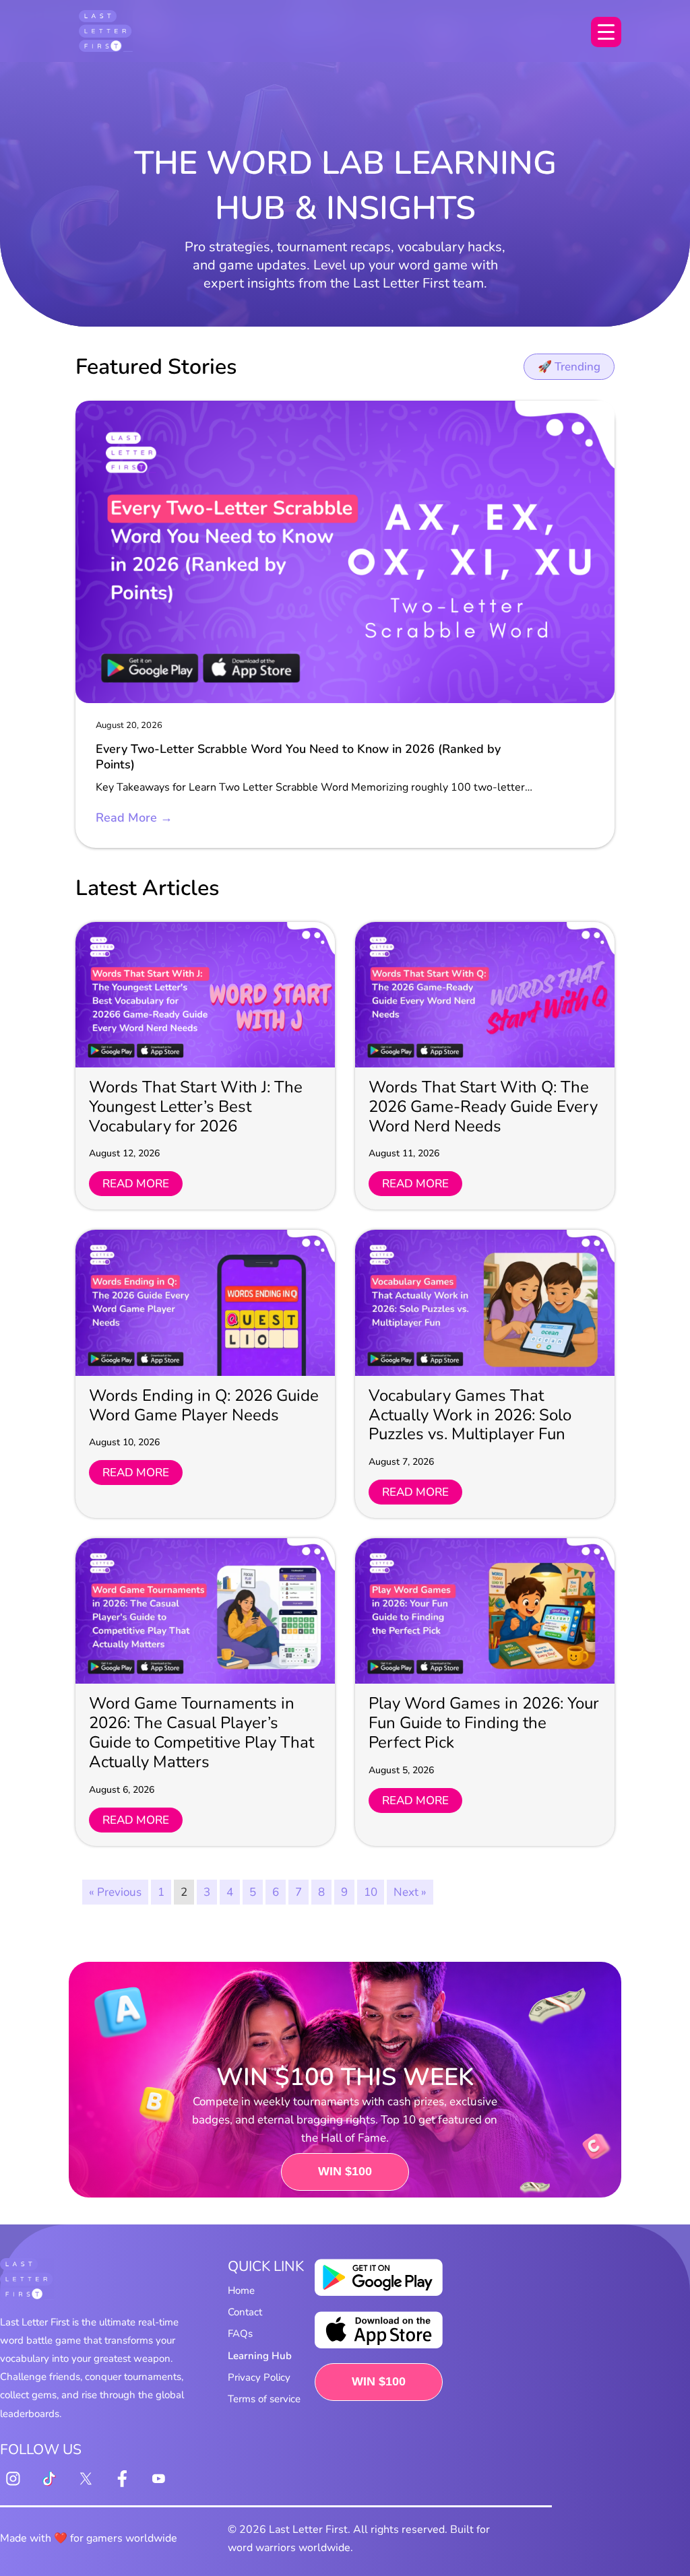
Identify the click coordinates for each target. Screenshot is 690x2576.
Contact (245, 2312)
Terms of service (264, 2399)
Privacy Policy (259, 2377)
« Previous (115, 1892)
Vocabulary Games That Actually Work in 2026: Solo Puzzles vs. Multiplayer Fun (470, 1415)
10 (371, 1892)
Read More (136, 1184)
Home (241, 2290)
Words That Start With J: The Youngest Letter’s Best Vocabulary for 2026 (196, 1107)
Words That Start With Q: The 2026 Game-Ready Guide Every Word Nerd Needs (483, 1107)
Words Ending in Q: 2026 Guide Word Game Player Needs (204, 1405)
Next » (410, 1892)
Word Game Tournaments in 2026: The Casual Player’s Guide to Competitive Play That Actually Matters (201, 1732)
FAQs (240, 2334)
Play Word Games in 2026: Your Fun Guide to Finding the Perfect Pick (484, 1723)
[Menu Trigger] (606, 32)
